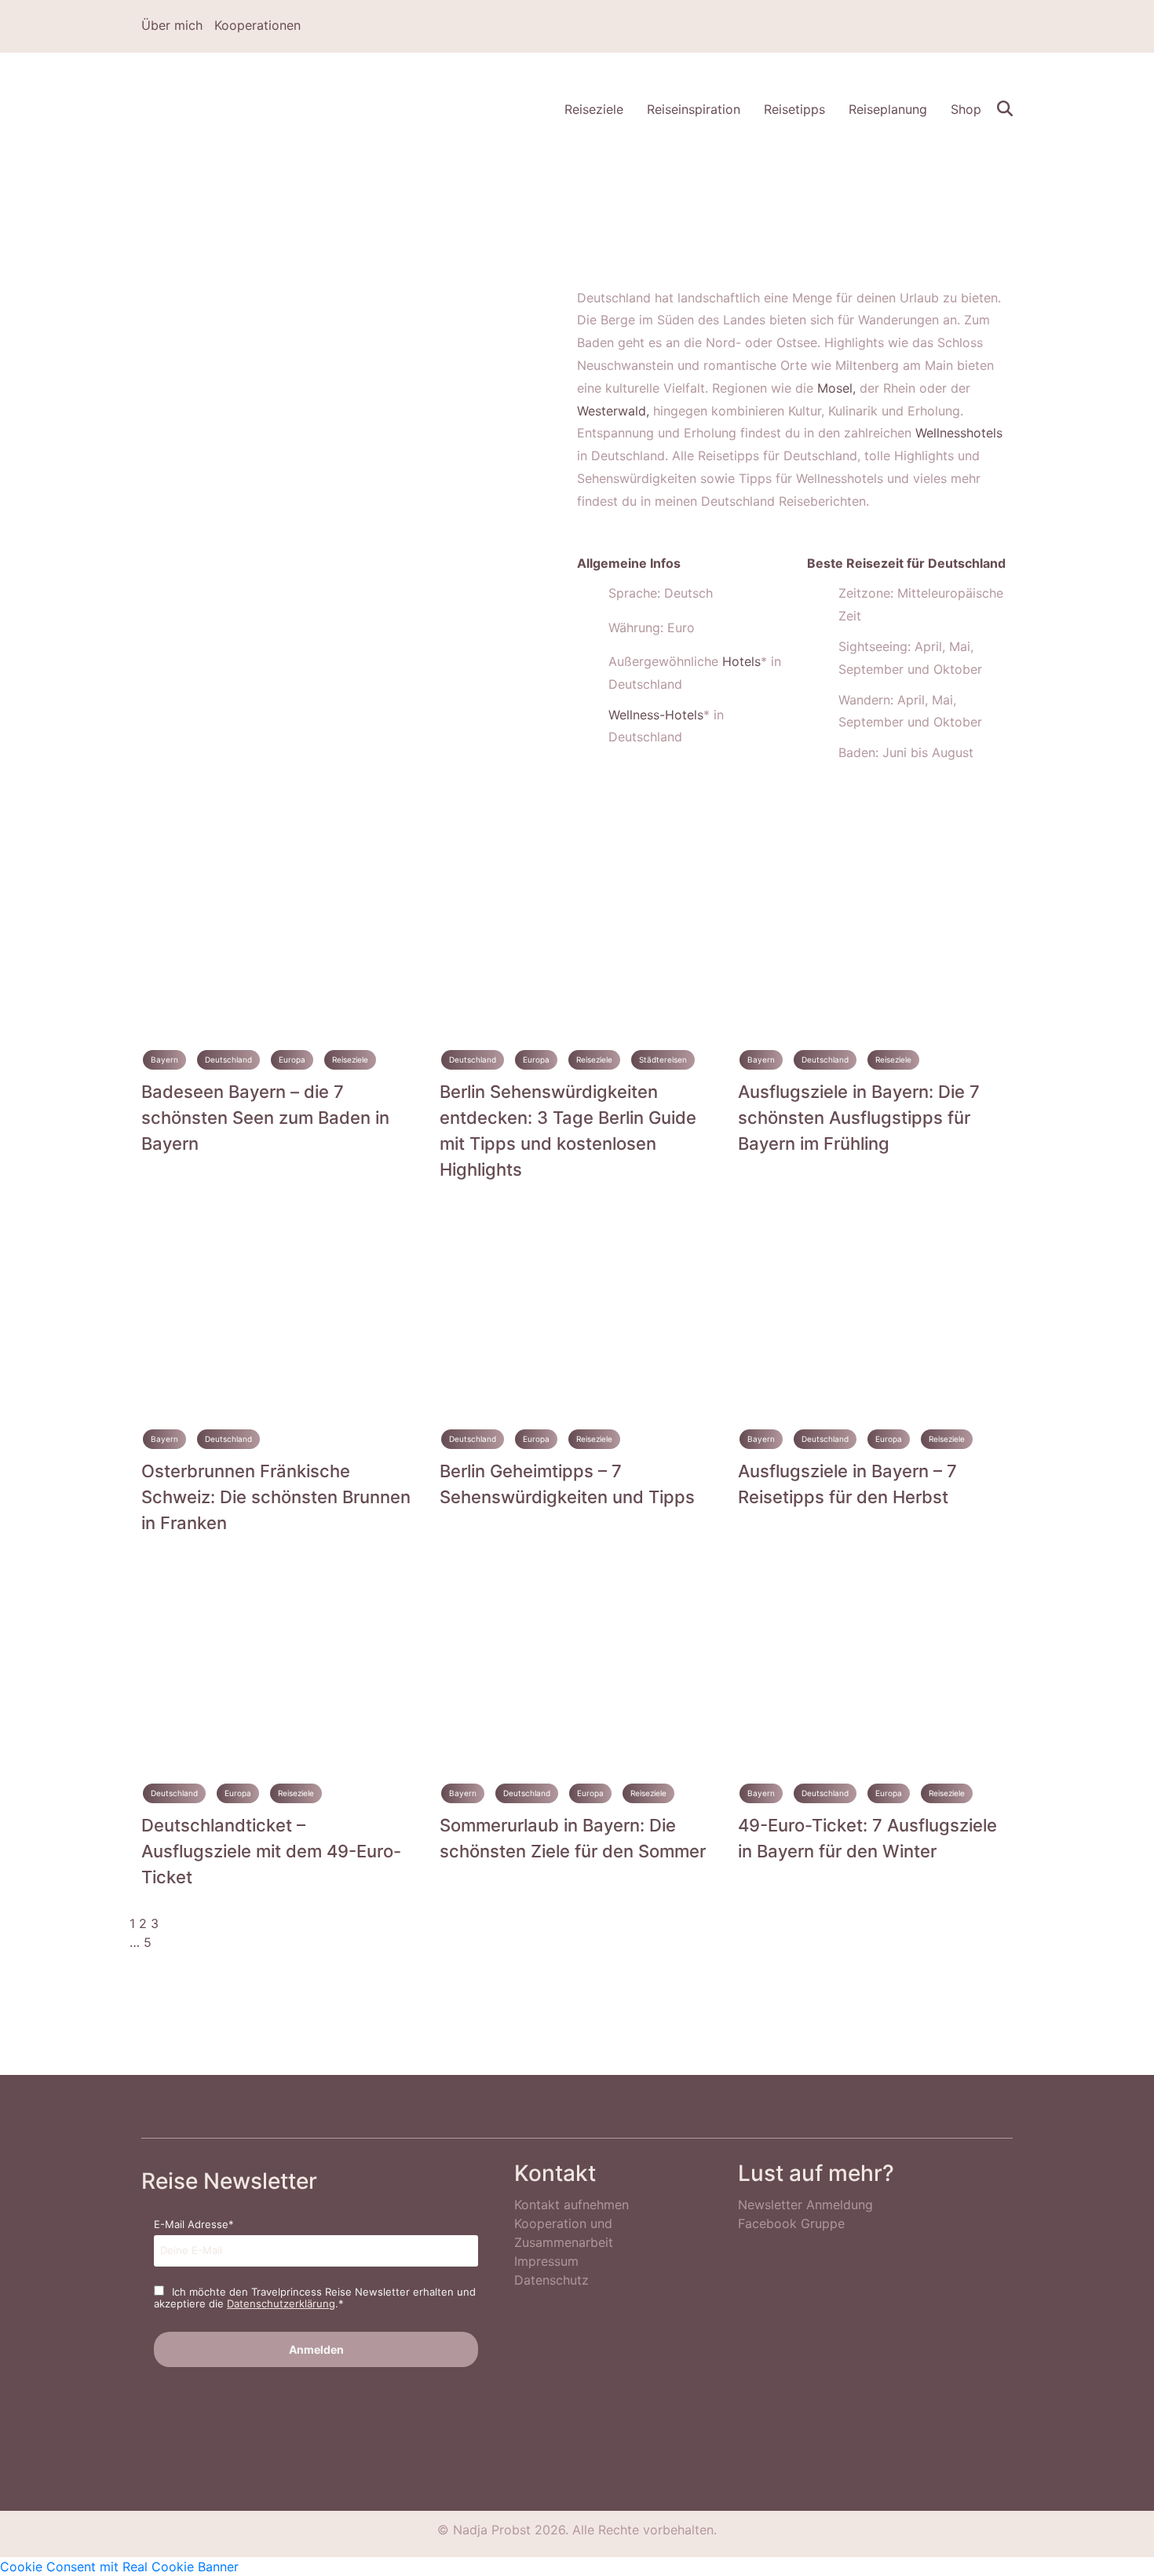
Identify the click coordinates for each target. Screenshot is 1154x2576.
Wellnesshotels (959, 433)
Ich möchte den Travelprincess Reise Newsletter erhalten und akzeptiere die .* (315, 2298)
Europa (292, 1059)
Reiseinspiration (694, 109)
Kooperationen (257, 25)
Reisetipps (794, 109)
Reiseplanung (888, 109)
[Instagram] (939, 26)
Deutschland (228, 1059)
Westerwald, (613, 411)
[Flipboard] (984, 26)
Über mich (172, 25)
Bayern (164, 1059)
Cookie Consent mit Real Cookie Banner (119, 2567)
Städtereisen (663, 1059)
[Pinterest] (962, 26)
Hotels (741, 661)
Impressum (546, 2261)
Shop (966, 109)
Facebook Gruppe (791, 2223)
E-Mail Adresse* (194, 2224)
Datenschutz (551, 2280)
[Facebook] (916, 26)
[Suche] (1005, 107)
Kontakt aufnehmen (572, 2205)
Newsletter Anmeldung (805, 2205)
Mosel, (836, 388)
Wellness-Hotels (656, 715)
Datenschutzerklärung (281, 2303)
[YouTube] (1007, 26)
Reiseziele (594, 109)
